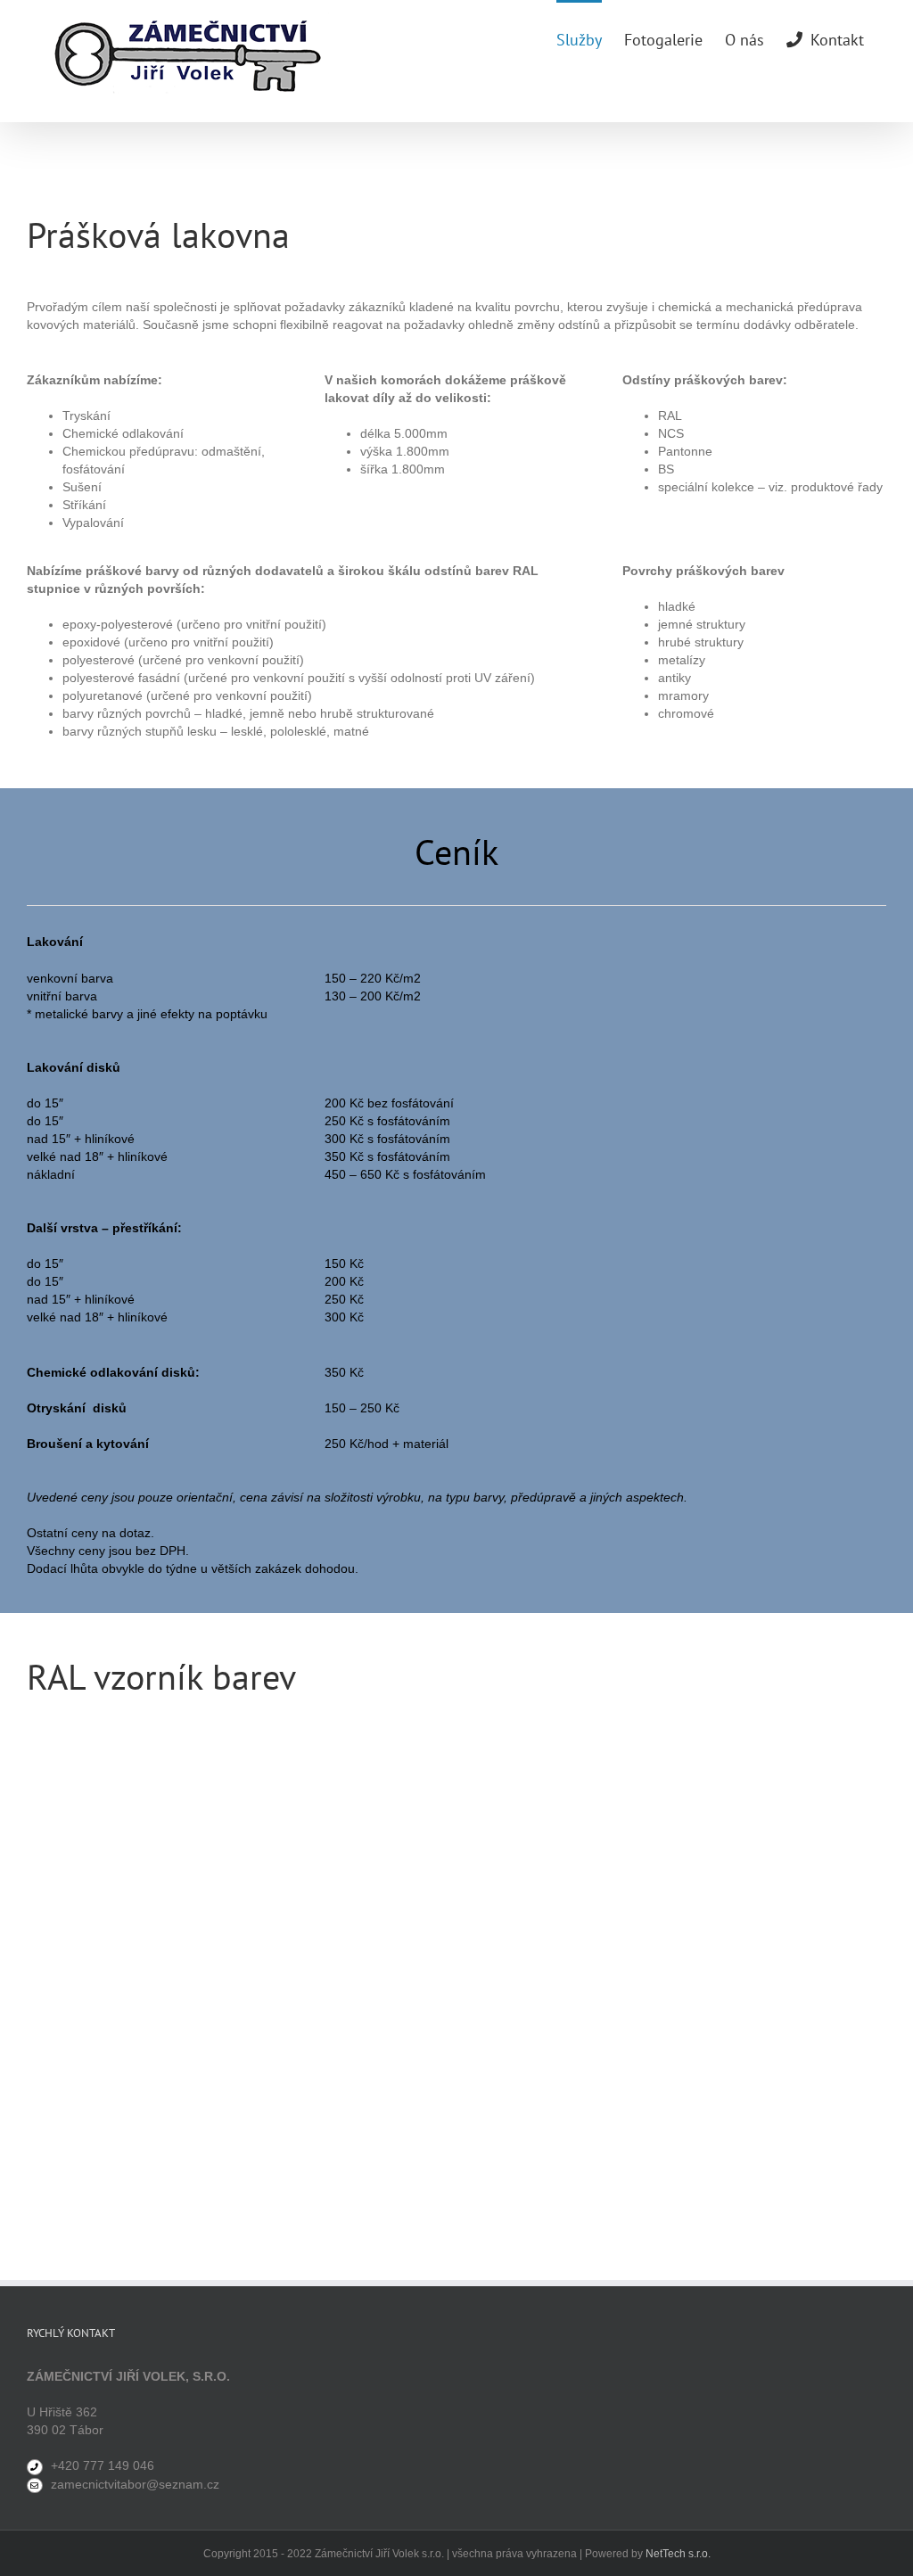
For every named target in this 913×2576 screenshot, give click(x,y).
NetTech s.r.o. (678, 2554)
